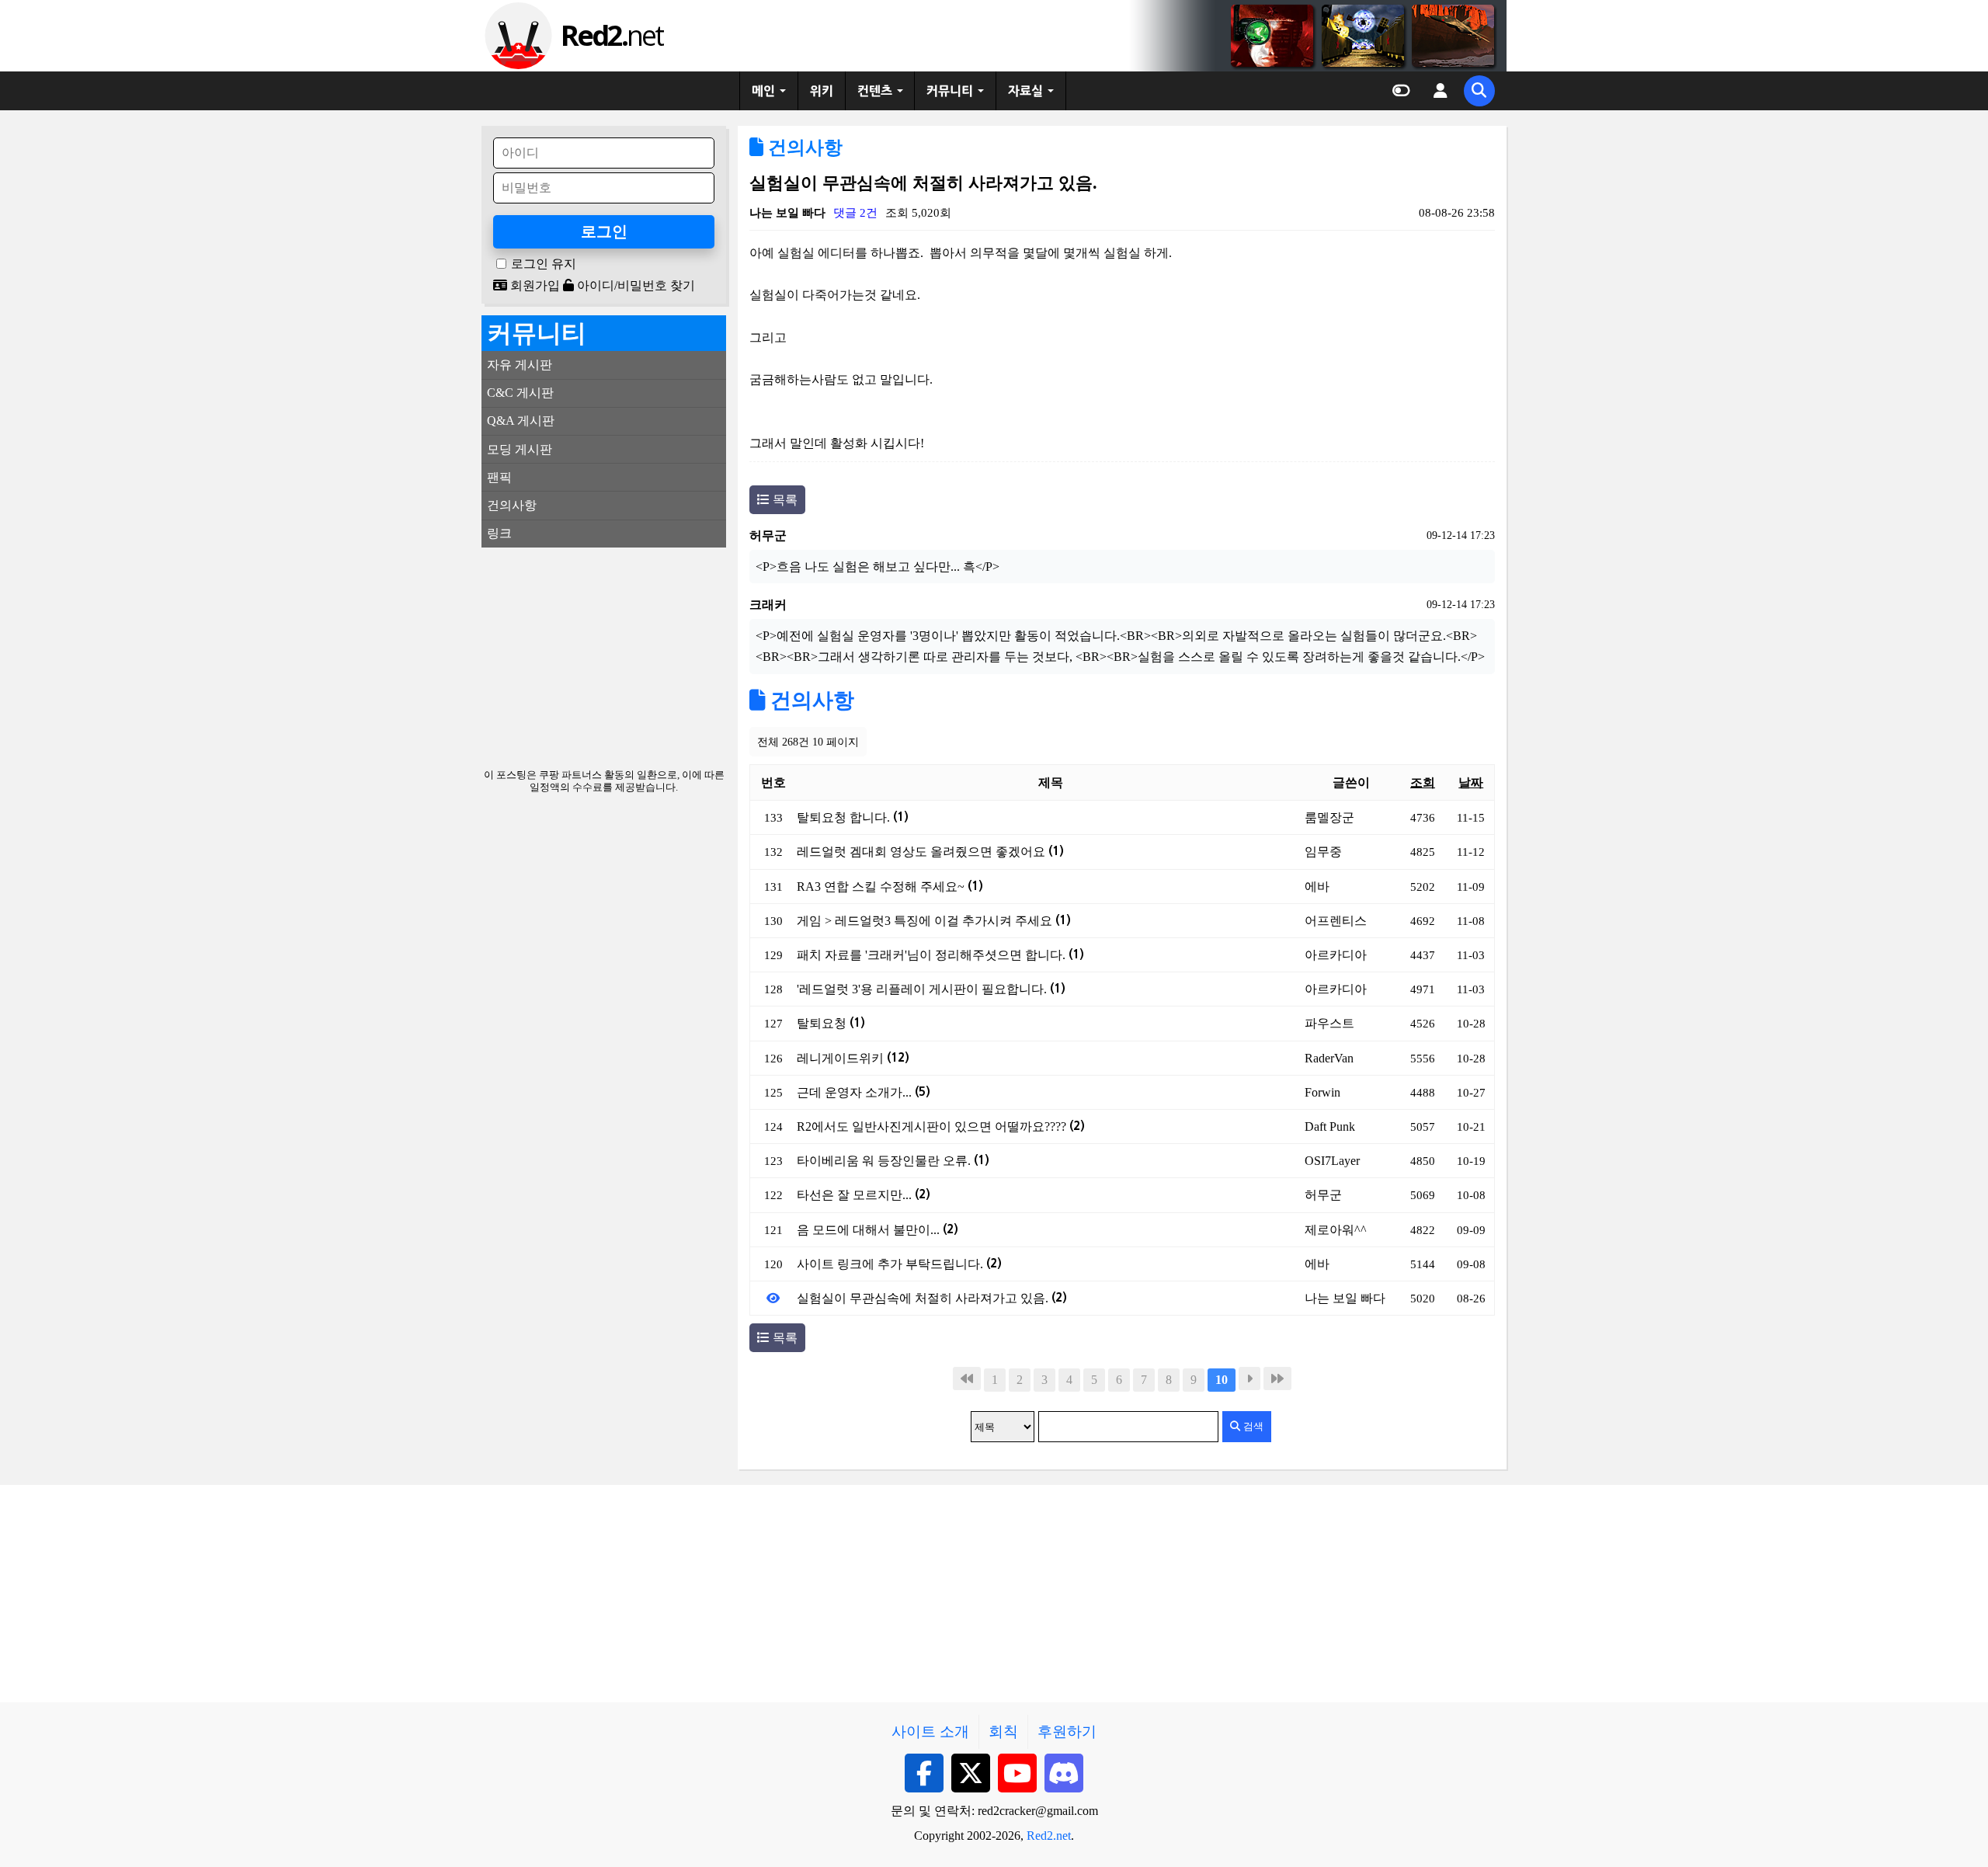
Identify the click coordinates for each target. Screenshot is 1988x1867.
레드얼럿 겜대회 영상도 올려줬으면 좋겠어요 (930, 852)
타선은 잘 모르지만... (864, 1195)
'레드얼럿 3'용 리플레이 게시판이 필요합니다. (931, 989)
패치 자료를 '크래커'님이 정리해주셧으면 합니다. (940, 955)
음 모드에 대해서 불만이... (878, 1230)
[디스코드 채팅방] (1064, 1773)
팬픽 (499, 477)
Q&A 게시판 (521, 421)
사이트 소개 (930, 1731)
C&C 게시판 (520, 393)
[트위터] (971, 1773)
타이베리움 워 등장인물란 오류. (893, 1161)
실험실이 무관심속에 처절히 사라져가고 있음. (932, 1298)
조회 (1423, 782)
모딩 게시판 (520, 449)
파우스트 (1329, 1023)
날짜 (1471, 782)
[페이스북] (924, 1773)
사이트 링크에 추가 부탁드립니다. (899, 1264)
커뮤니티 (950, 91)
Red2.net (1049, 1836)
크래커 (768, 605)
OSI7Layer (1332, 1161)
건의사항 (803, 148)
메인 (763, 91)
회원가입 (533, 285)
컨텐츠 (875, 91)
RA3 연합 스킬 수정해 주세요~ (890, 887)
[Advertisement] (604, 656)
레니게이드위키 (853, 1058)
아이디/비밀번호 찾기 (634, 285)
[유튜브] (1017, 1773)
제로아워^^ (1336, 1230)
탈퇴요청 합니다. (853, 817)
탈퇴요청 (831, 1023)
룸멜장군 (1329, 817)
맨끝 (1277, 1379)
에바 (1317, 887)
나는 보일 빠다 (787, 212)
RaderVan (1329, 1058)
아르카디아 (1336, 955)
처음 (967, 1379)
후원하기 (1067, 1731)
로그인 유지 (544, 264)
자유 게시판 (520, 365)
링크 (499, 533)
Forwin (1322, 1092)
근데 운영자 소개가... (864, 1092)
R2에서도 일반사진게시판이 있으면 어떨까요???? (941, 1126)
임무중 (1323, 852)
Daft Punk (1330, 1126)
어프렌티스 (1336, 921)
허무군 (768, 535)
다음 (1249, 1379)
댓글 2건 (855, 212)
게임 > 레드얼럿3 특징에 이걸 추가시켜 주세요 (934, 921)
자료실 (1025, 91)
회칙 (1003, 1731)
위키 (822, 91)
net (612, 35)
